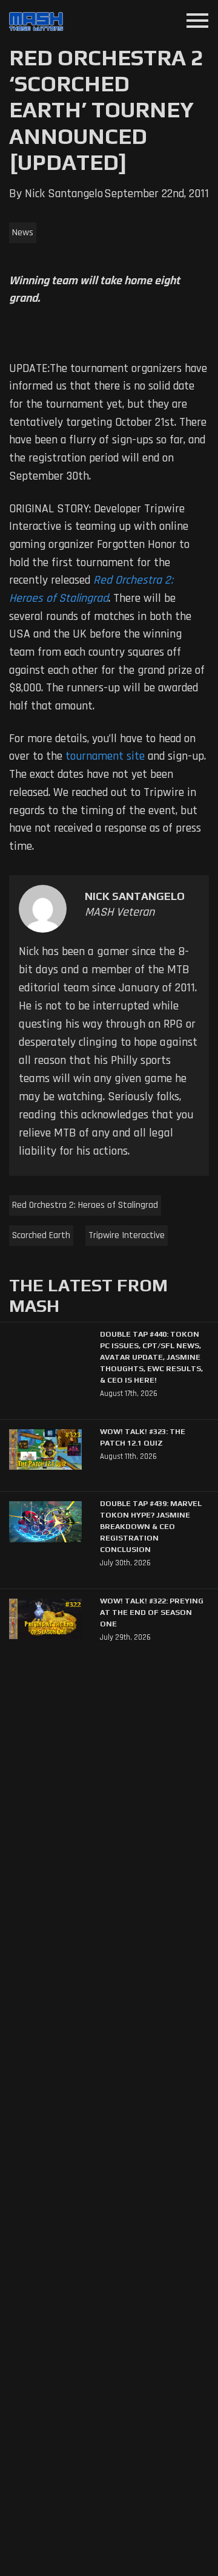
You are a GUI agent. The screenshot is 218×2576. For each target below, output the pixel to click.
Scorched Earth (41, 1235)
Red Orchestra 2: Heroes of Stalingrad (85, 1205)
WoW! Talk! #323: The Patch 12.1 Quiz (143, 1437)
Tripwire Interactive (127, 1235)
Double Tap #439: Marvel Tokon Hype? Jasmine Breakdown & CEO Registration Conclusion (151, 1526)
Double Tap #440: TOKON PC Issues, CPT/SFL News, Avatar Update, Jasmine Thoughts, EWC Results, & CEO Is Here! (151, 1357)
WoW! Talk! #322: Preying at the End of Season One (152, 1612)
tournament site (105, 756)
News (23, 233)
